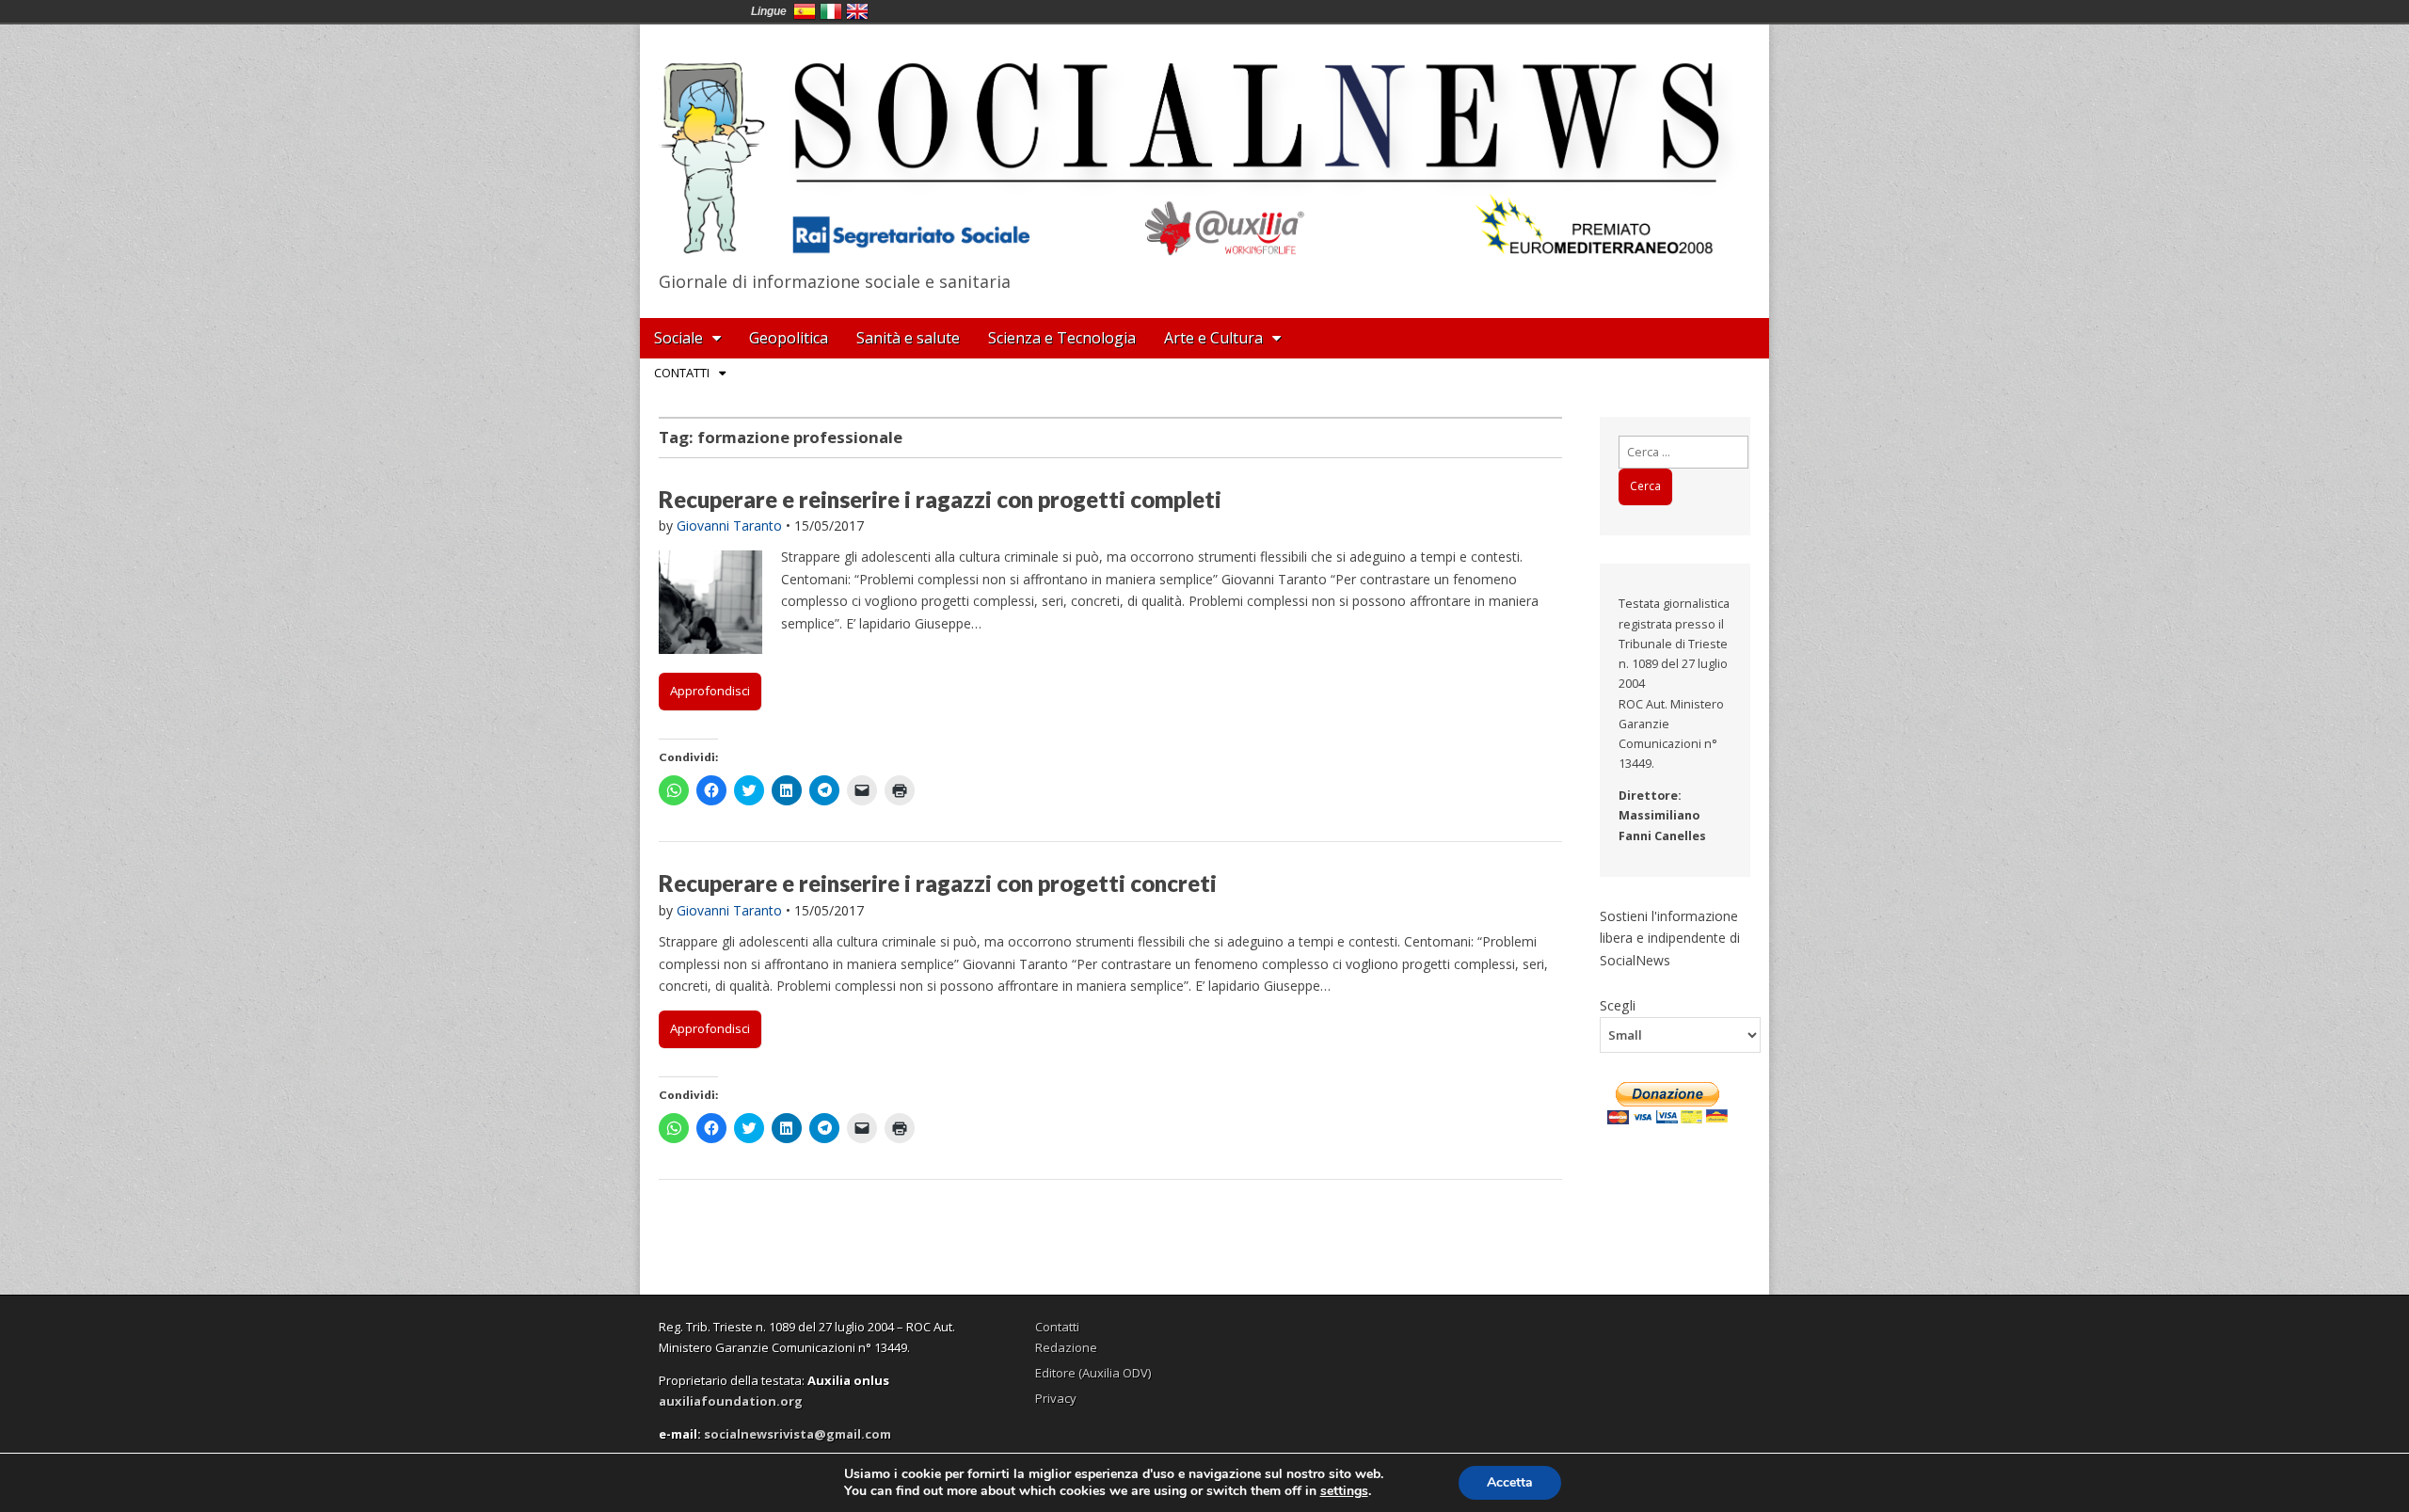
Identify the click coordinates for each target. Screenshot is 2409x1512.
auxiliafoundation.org (731, 1401)
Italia (831, 11)
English (857, 11)
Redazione (1066, 1347)
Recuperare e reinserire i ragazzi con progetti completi (940, 499)
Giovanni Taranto (729, 525)
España (805, 11)
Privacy (1056, 1398)
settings (1344, 1491)
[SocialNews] (1204, 144)
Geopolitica (789, 338)
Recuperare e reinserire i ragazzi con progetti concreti (938, 883)
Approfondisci (710, 691)
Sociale (678, 338)
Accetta (1510, 1482)
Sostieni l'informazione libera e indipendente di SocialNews (1670, 938)
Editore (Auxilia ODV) (1093, 1373)
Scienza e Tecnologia (1062, 338)
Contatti (682, 373)
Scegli (1618, 1005)
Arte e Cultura (1213, 338)
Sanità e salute (908, 338)
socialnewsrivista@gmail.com (798, 1434)
